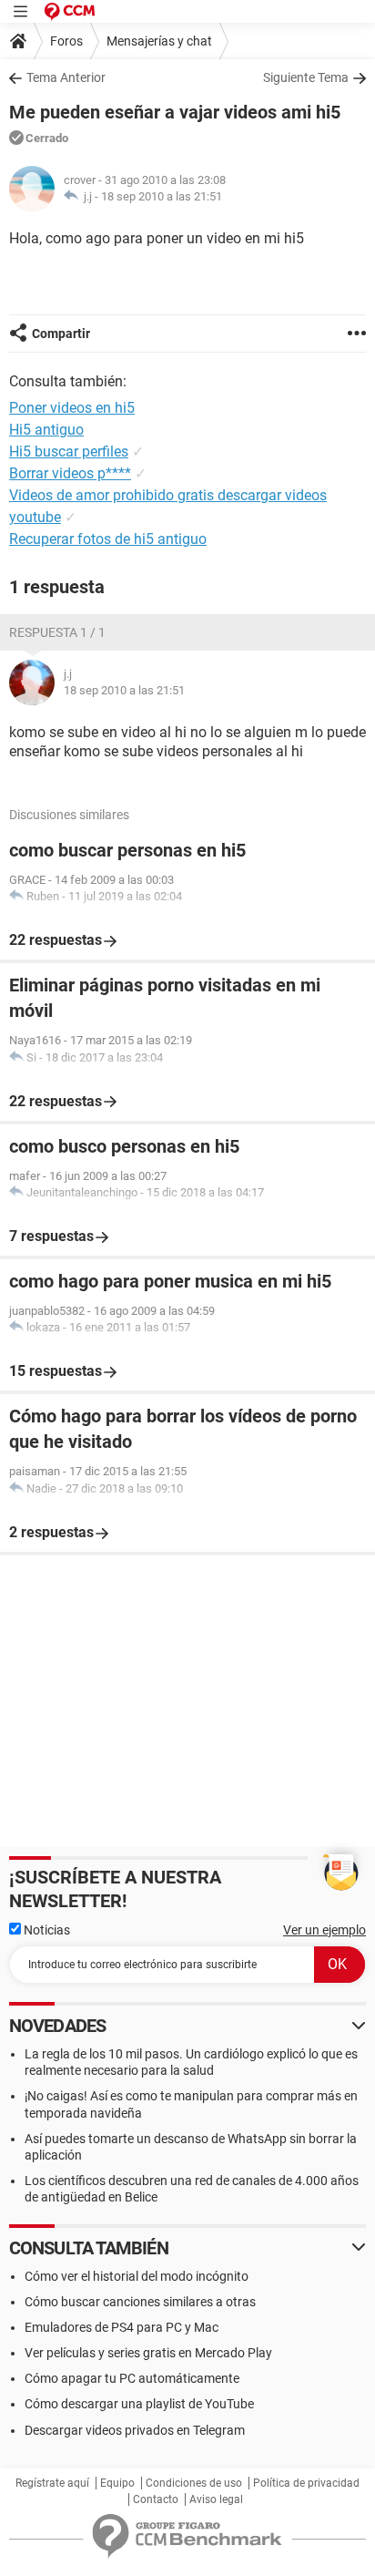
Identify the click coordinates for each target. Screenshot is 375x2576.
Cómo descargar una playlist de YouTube (139, 2404)
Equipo (117, 2483)
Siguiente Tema (306, 77)
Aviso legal (216, 2499)
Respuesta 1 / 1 (57, 632)
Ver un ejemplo (324, 1930)
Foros (66, 41)
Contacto (156, 2499)
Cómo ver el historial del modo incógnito (137, 2276)
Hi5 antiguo (46, 430)
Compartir (61, 334)
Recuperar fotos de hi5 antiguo (108, 539)
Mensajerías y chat (159, 41)
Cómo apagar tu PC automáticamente (132, 2378)
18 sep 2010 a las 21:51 (162, 196)
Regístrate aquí (52, 2483)
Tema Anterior (66, 77)
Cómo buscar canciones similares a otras (140, 2302)
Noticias (46, 1930)
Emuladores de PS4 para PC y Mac (122, 2327)
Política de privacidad (306, 2483)
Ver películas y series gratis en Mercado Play (148, 2353)
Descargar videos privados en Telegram (135, 2430)
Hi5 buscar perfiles (69, 452)
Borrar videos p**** (70, 473)
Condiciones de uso (194, 2483)
